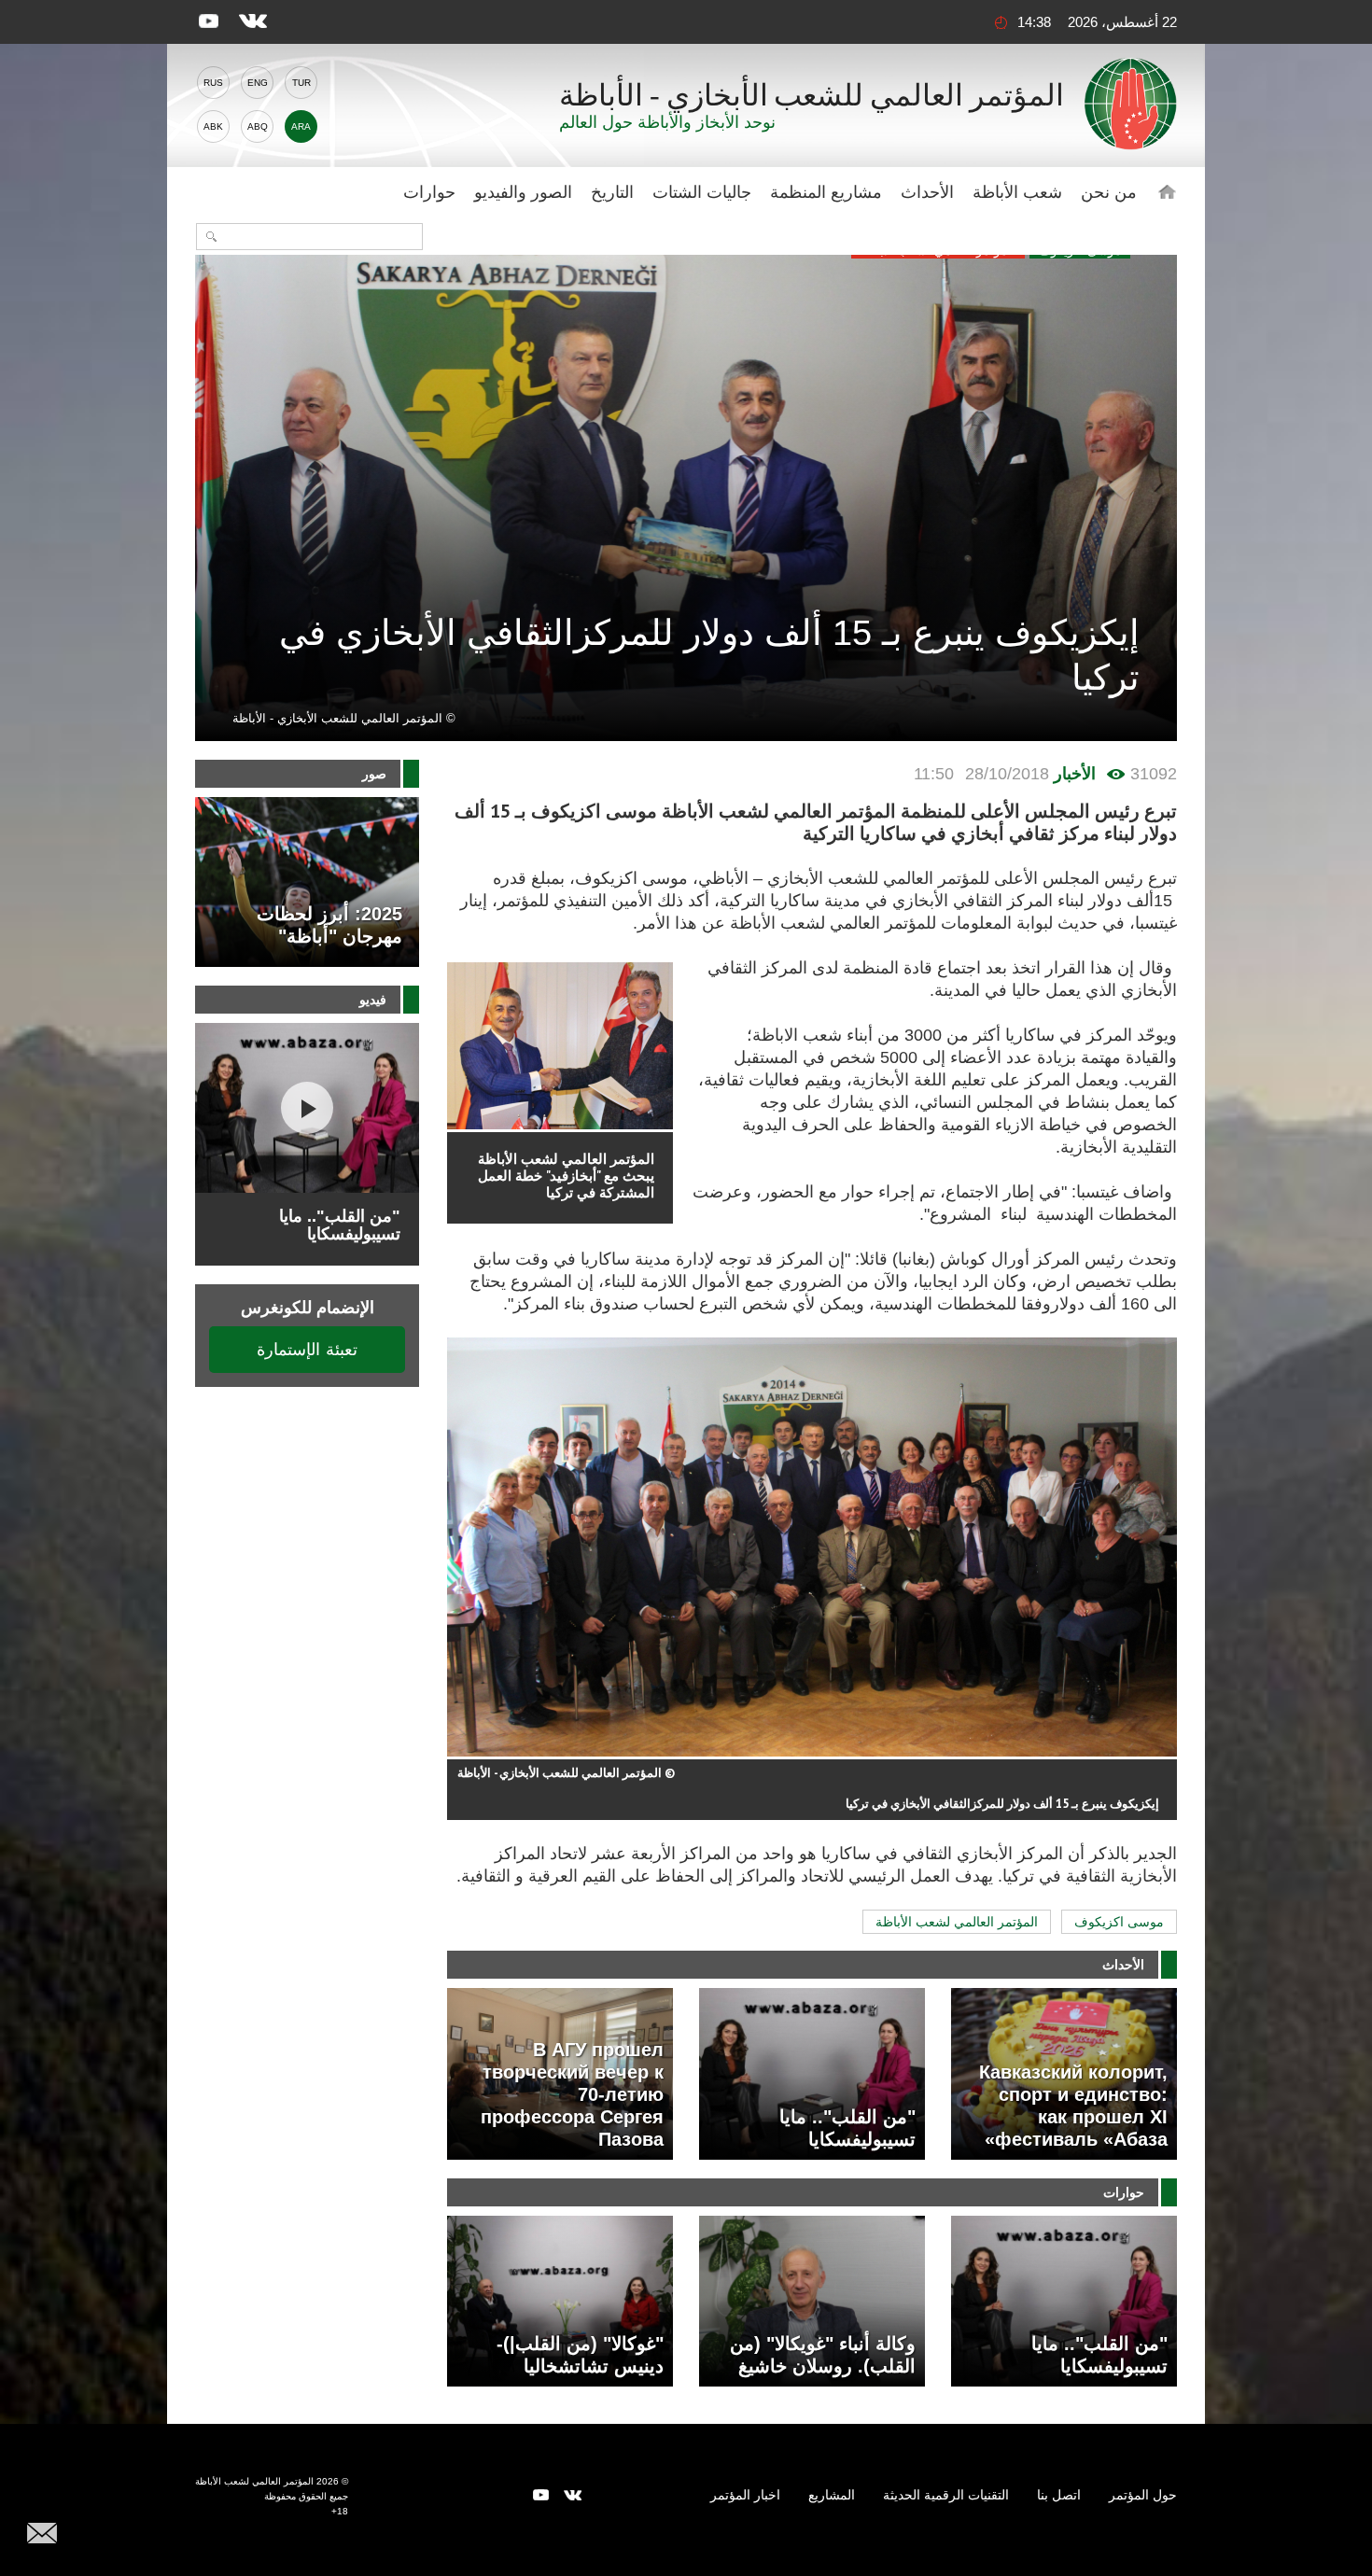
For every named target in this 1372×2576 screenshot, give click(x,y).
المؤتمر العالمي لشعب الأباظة (957, 1922)
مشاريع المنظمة (826, 192)
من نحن (1109, 192)
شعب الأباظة (1017, 192)
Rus (213, 83)
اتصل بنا (1059, 2495)
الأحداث (927, 192)
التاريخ (612, 192)
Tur (301, 83)
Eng (258, 83)
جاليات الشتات (702, 192)
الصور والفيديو (523, 192)
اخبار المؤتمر (745, 2495)
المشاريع (832, 2495)
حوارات (429, 192)
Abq (258, 126)
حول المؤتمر (1143, 2495)
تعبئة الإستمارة (307, 1349)
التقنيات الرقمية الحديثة (946, 2495)
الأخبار (1075, 774)
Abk (213, 126)
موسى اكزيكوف (1119, 1922)
